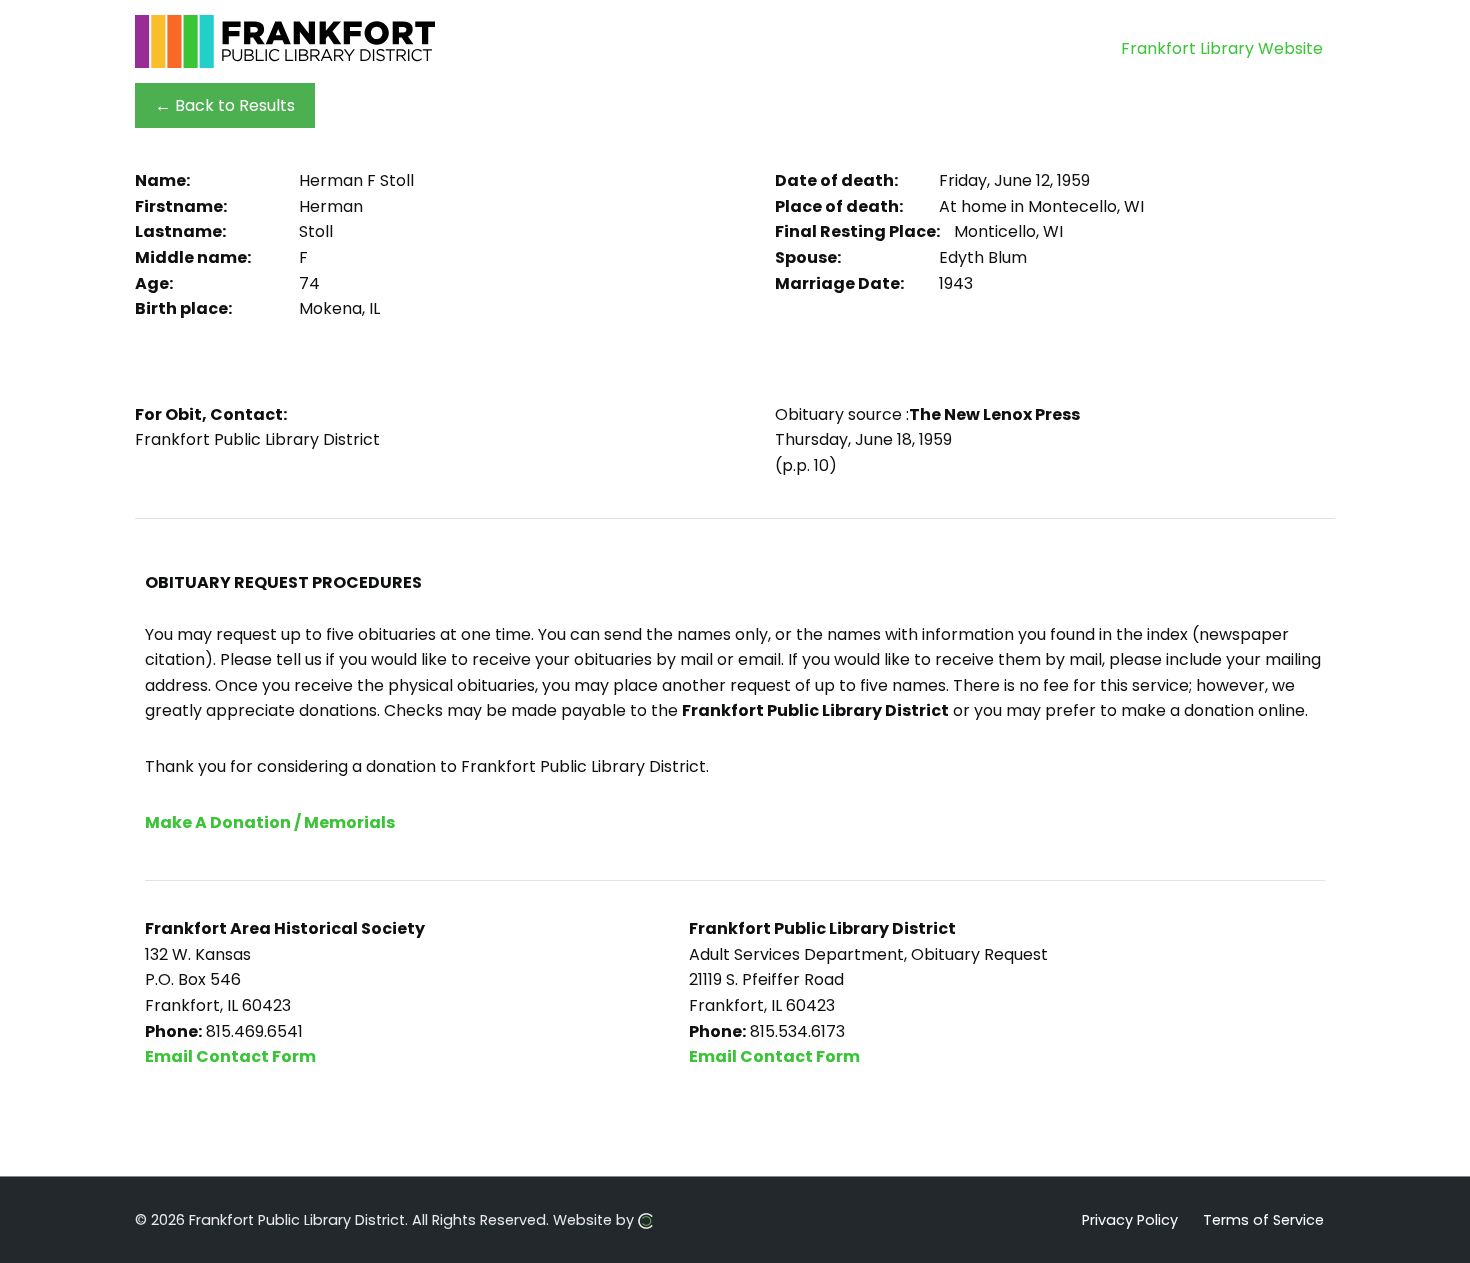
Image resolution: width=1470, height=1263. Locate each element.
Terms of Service (1263, 1219)
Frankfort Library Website (1222, 48)
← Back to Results (225, 105)
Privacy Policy (1130, 1219)
